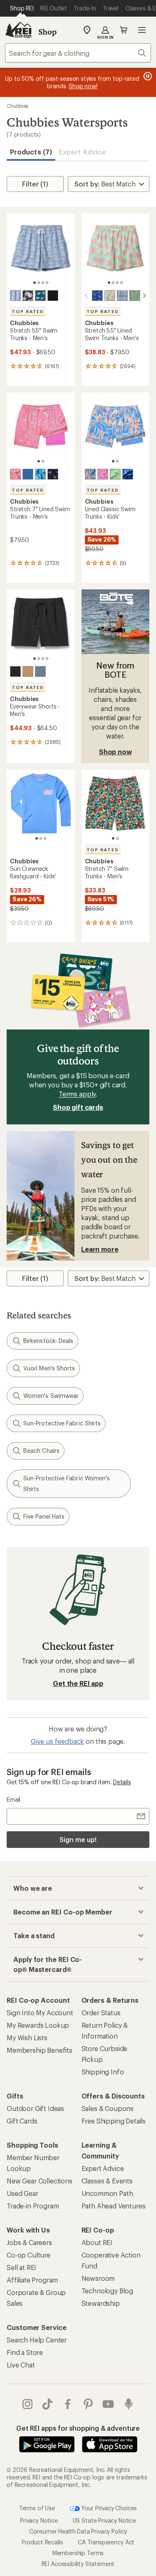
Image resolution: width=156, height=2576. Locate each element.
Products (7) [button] (31, 152)
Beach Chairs (41, 1451)
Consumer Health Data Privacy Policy (78, 2531)
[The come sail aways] (97, 296)
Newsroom (98, 2278)
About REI (97, 2242)
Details (122, 1782)
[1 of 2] (39, 461)
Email (14, 1799)
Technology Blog (108, 2291)
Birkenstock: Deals (48, 1341)
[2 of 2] (43, 461)
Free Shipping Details (114, 2121)
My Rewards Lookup (38, 2025)
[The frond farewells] (90, 474)
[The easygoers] (15, 296)
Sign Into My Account (40, 2013)
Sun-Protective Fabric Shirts (62, 1423)
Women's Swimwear (51, 1396)
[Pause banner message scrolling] (147, 76)
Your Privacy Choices (109, 2508)
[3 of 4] (43, 283)
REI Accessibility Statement (78, 2564)
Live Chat (21, 2365)
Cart (124, 30)
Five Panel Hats (44, 1516)
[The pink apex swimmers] (103, 474)
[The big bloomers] (28, 296)
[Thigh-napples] (28, 474)
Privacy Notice (39, 2520)
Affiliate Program (32, 2280)
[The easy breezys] (110, 296)
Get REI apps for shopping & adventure (78, 2428)
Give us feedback (57, 1741)
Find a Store (25, 2352)
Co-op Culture (28, 2255)
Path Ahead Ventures (114, 2206)
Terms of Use (37, 2508)
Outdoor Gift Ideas (35, 2108)
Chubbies (17, 106)
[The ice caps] (40, 671)
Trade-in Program (33, 2206)
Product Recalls (42, 2542)
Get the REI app (78, 1683)
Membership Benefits (40, 2050)
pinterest (88, 2404)
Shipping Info (103, 2072)
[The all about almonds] (28, 671)
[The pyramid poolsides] (15, 474)
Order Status (101, 2013)
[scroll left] (87, 296)
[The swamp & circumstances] (128, 474)
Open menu (142, 30)
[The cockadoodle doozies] (53, 474)
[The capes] (53, 296)
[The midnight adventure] (15, 671)
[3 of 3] (45, 838)
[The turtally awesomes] (40, 296)
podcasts (129, 2404)
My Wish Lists (27, 2038)
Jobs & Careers (29, 2242)
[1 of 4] (35, 283)
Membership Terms (78, 2553)
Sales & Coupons (108, 2108)
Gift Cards (22, 2121)
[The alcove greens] (135, 296)
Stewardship (101, 2303)
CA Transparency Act (106, 2542)
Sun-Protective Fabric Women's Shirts (67, 1483)
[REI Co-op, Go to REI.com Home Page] (18, 30)
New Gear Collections (40, 2181)
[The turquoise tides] (40, 474)
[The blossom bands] (122, 296)
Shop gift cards (78, 1107)
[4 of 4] (47, 283)
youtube (108, 2404)
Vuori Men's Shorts (49, 1368)
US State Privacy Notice (104, 2520)
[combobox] (78, 53)
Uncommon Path (107, 2193)
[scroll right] (144, 296)
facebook (68, 2404)
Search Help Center (37, 2340)
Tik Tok (48, 2404)
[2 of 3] (41, 838)
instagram (28, 2404)
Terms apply (77, 1094)
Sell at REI (21, 2267)
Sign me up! (78, 1839)
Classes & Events (107, 2181)
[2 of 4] (39, 283)
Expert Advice (82, 152)
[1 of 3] (37, 838)
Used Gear (22, 2193)
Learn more (100, 1249)
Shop (47, 32)
